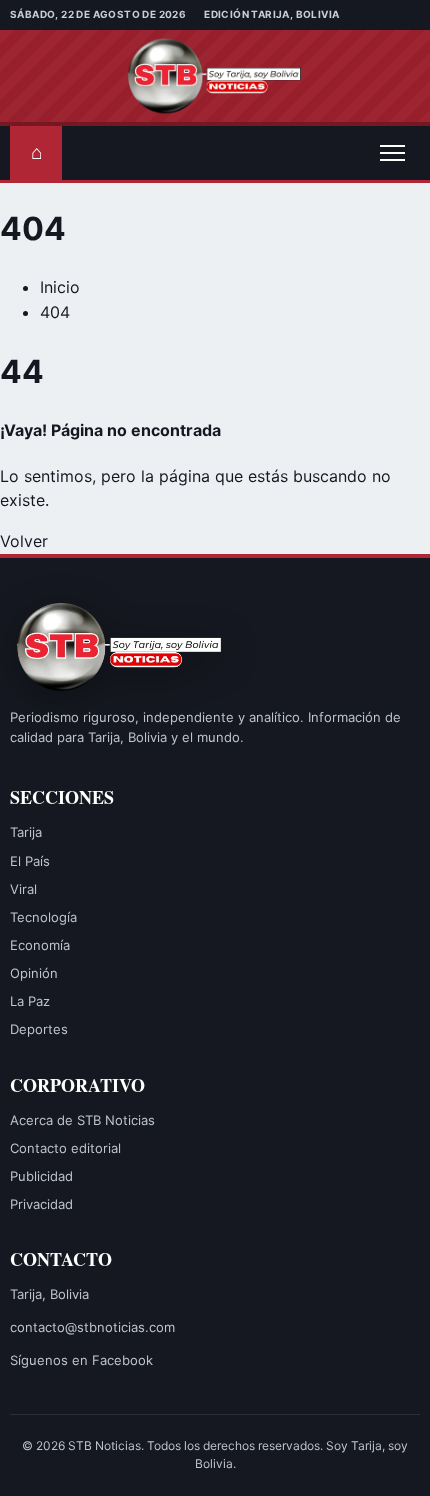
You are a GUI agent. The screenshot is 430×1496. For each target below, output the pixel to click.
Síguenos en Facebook (81, 1360)
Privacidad (41, 1204)
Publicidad (41, 1176)
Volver (24, 541)
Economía (40, 945)
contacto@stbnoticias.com (92, 1327)
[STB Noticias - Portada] (215, 76)
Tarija (26, 832)
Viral (23, 889)
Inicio (60, 287)
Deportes (39, 1029)
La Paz (30, 1001)
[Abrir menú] (392, 153)
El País (30, 861)
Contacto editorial (65, 1148)
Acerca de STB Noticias (82, 1120)
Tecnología (43, 917)
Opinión (34, 973)
